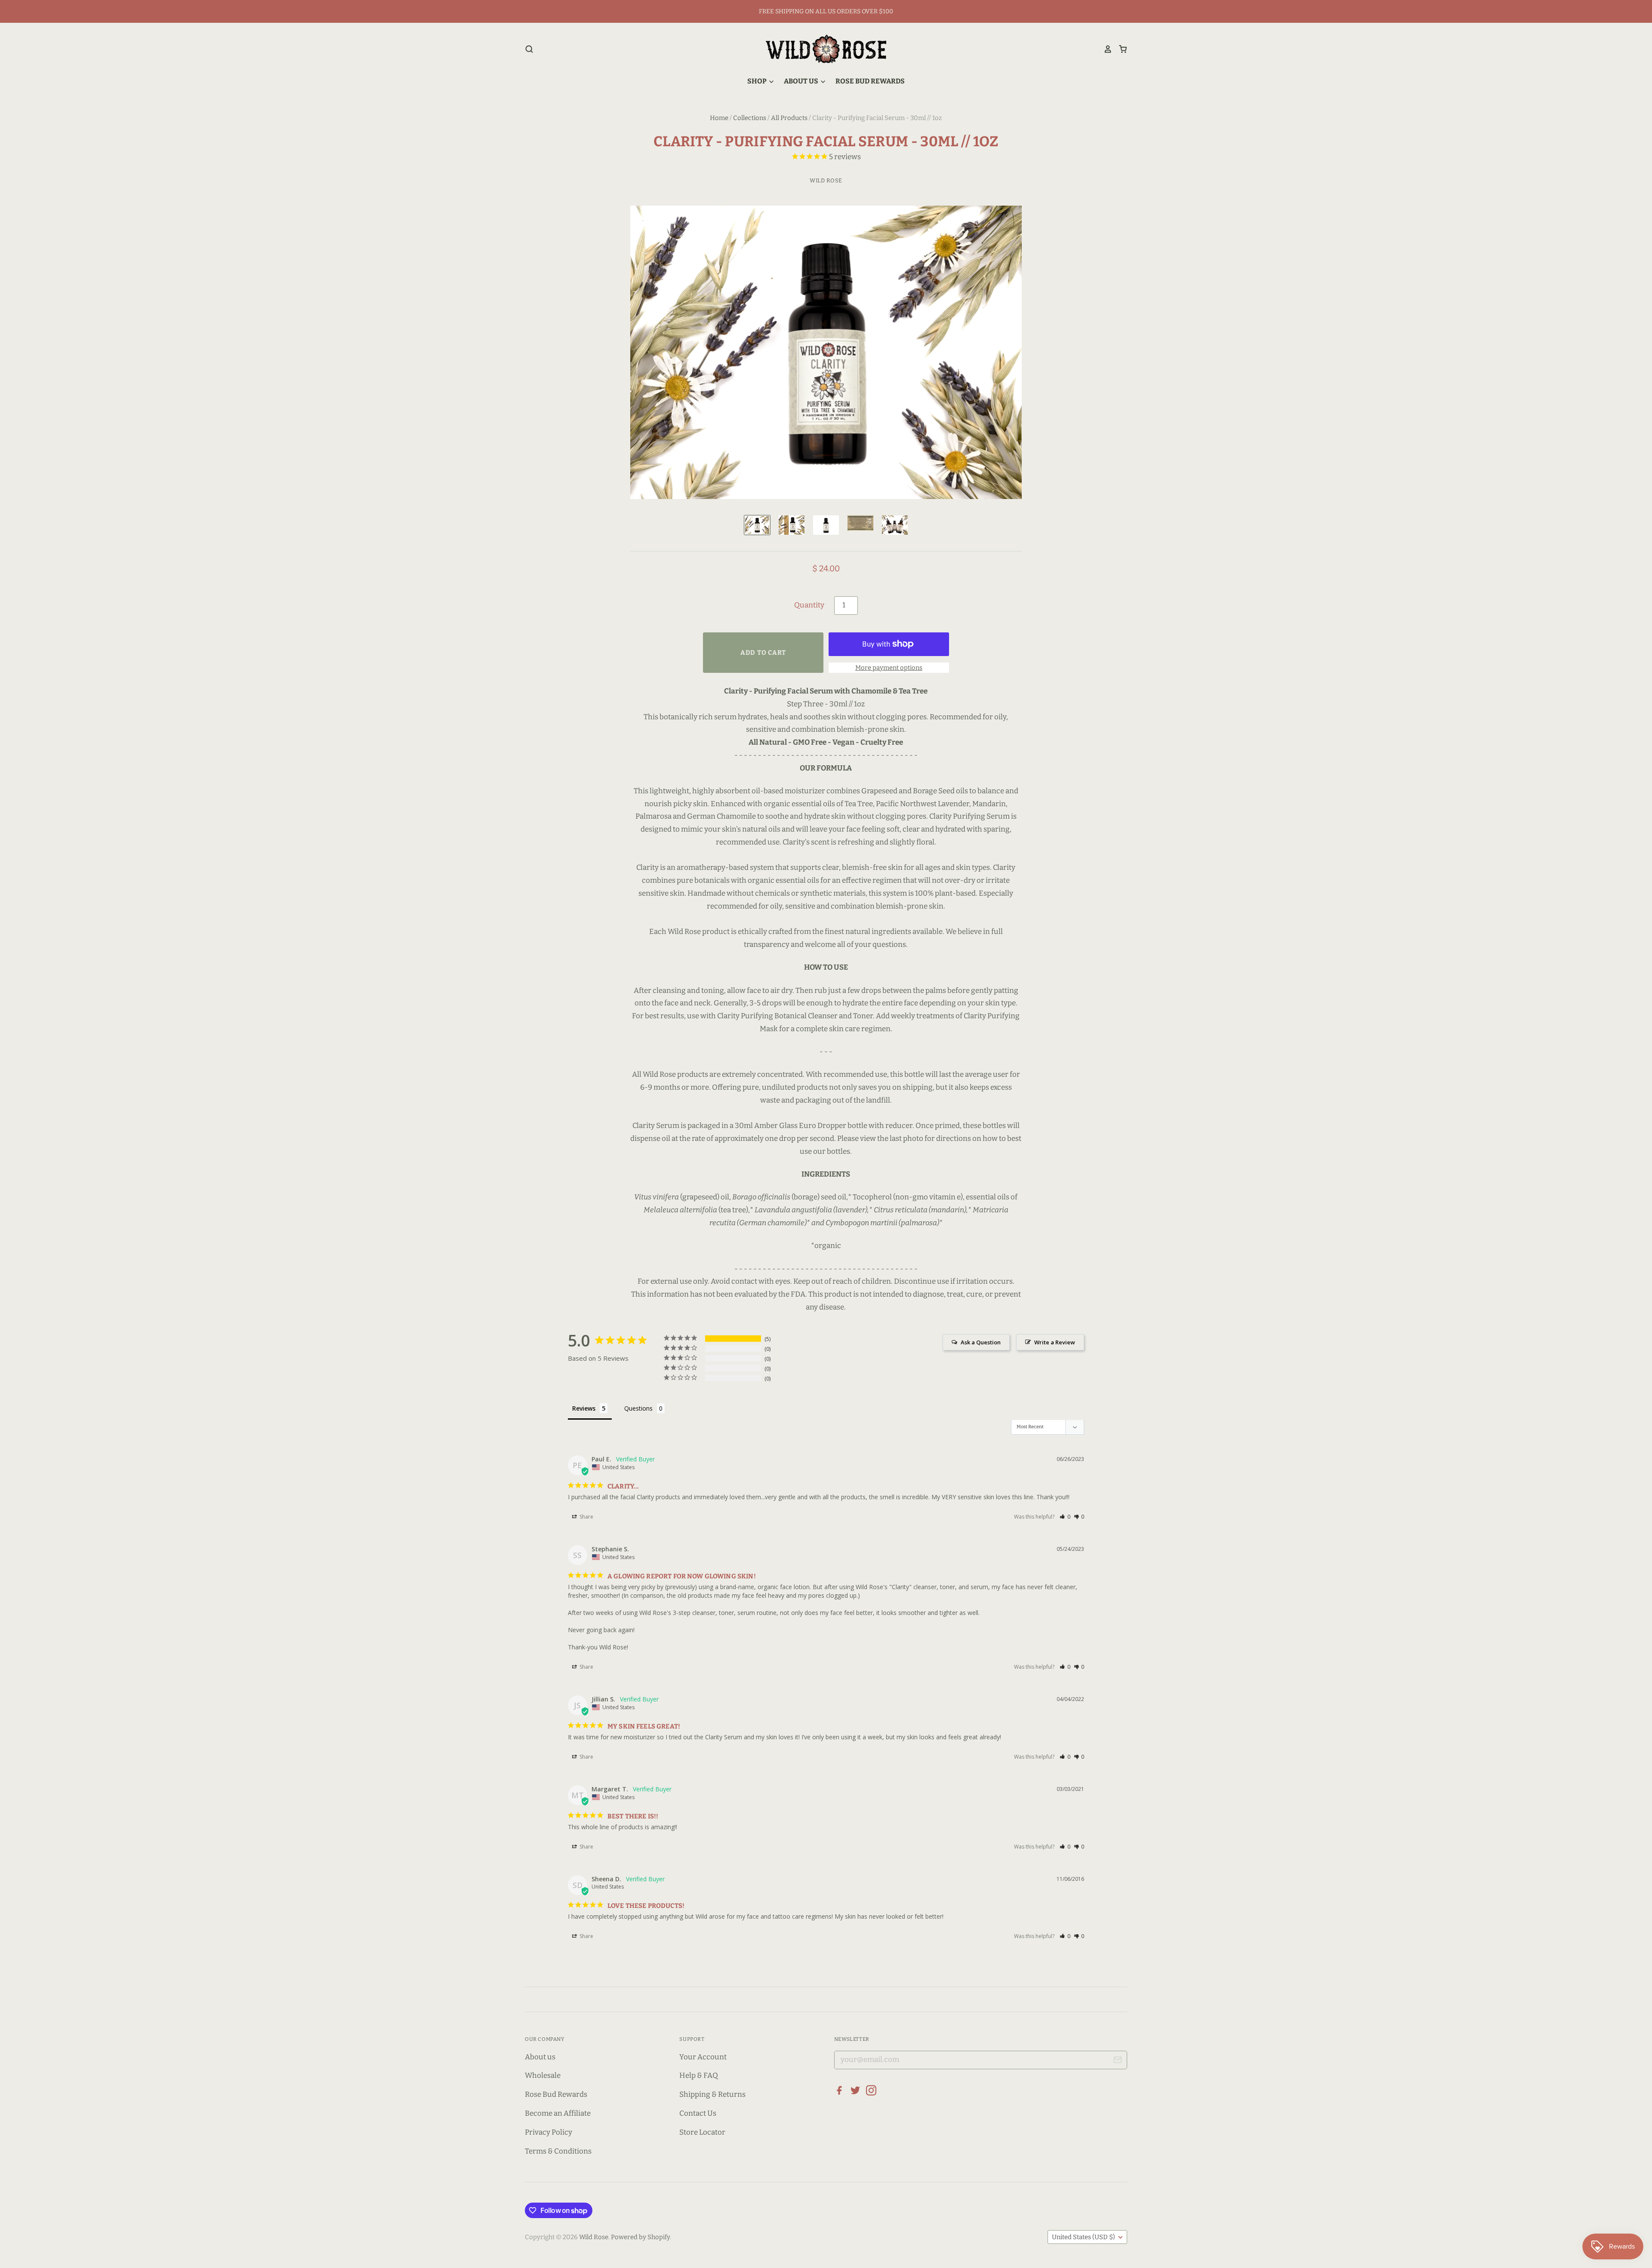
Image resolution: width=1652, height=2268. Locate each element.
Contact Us (698, 2113)
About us (540, 2057)
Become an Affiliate (558, 2113)
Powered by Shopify (640, 2237)
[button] (1065, 1517)
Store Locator (702, 2132)
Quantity (809, 605)
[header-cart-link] (1120, 49)
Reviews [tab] (584, 1408)
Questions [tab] (638, 1408)
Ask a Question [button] (981, 1342)
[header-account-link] (1105, 49)
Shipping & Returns (712, 2094)
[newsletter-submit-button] (1117, 2061)
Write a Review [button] (1055, 1342)
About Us (802, 81)
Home (719, 118)
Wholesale (543, 2075)
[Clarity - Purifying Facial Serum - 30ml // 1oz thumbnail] (757, 525)
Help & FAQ (699, 2075)
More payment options (889, 668)
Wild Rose (826, 180)
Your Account (703, 2057)
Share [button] (586, 1517)
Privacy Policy (549, 2132)
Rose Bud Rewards (870, 81)
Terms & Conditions (558, 2151)
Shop (758, 81)
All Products (789, 118)
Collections (750, 118)
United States (1083, 2237)
